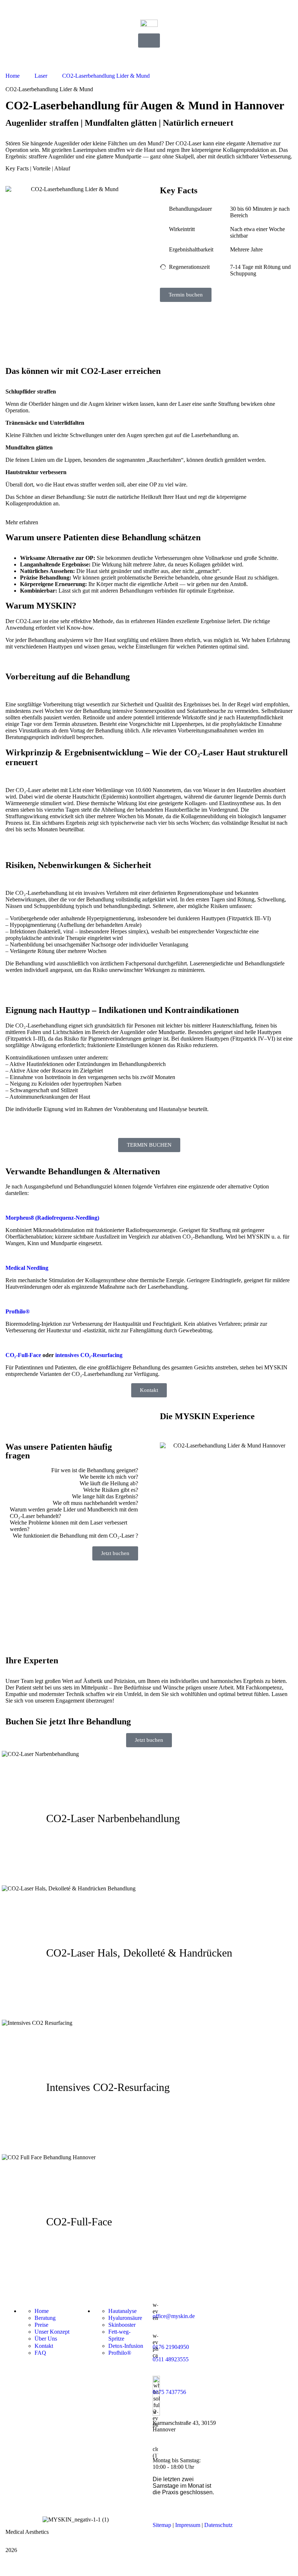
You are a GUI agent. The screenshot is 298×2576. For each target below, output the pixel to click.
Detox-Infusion (126, 2346)
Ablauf (62, 168)
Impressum (188, 2525)
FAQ (40, 2353)
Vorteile (42, 168)
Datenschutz (218, 2525)
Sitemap (162, 2525)
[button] (149, 519)
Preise (41, 2325)
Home (42, 2311)
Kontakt (44, 2346)
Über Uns (46, 2339)
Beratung (45, 2318)
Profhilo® (120, 2353)
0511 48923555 (171, 2359)
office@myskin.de (174, 2316)
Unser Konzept (52, 2332)
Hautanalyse (122, 2311)
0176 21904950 (171, 2347)
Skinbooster (122, 2325)
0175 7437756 (169, 2392)
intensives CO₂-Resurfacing (89, 1355)
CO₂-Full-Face (23, 1355)
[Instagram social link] (10, 2564)
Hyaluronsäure (125, 2318)
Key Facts (17, 168)
